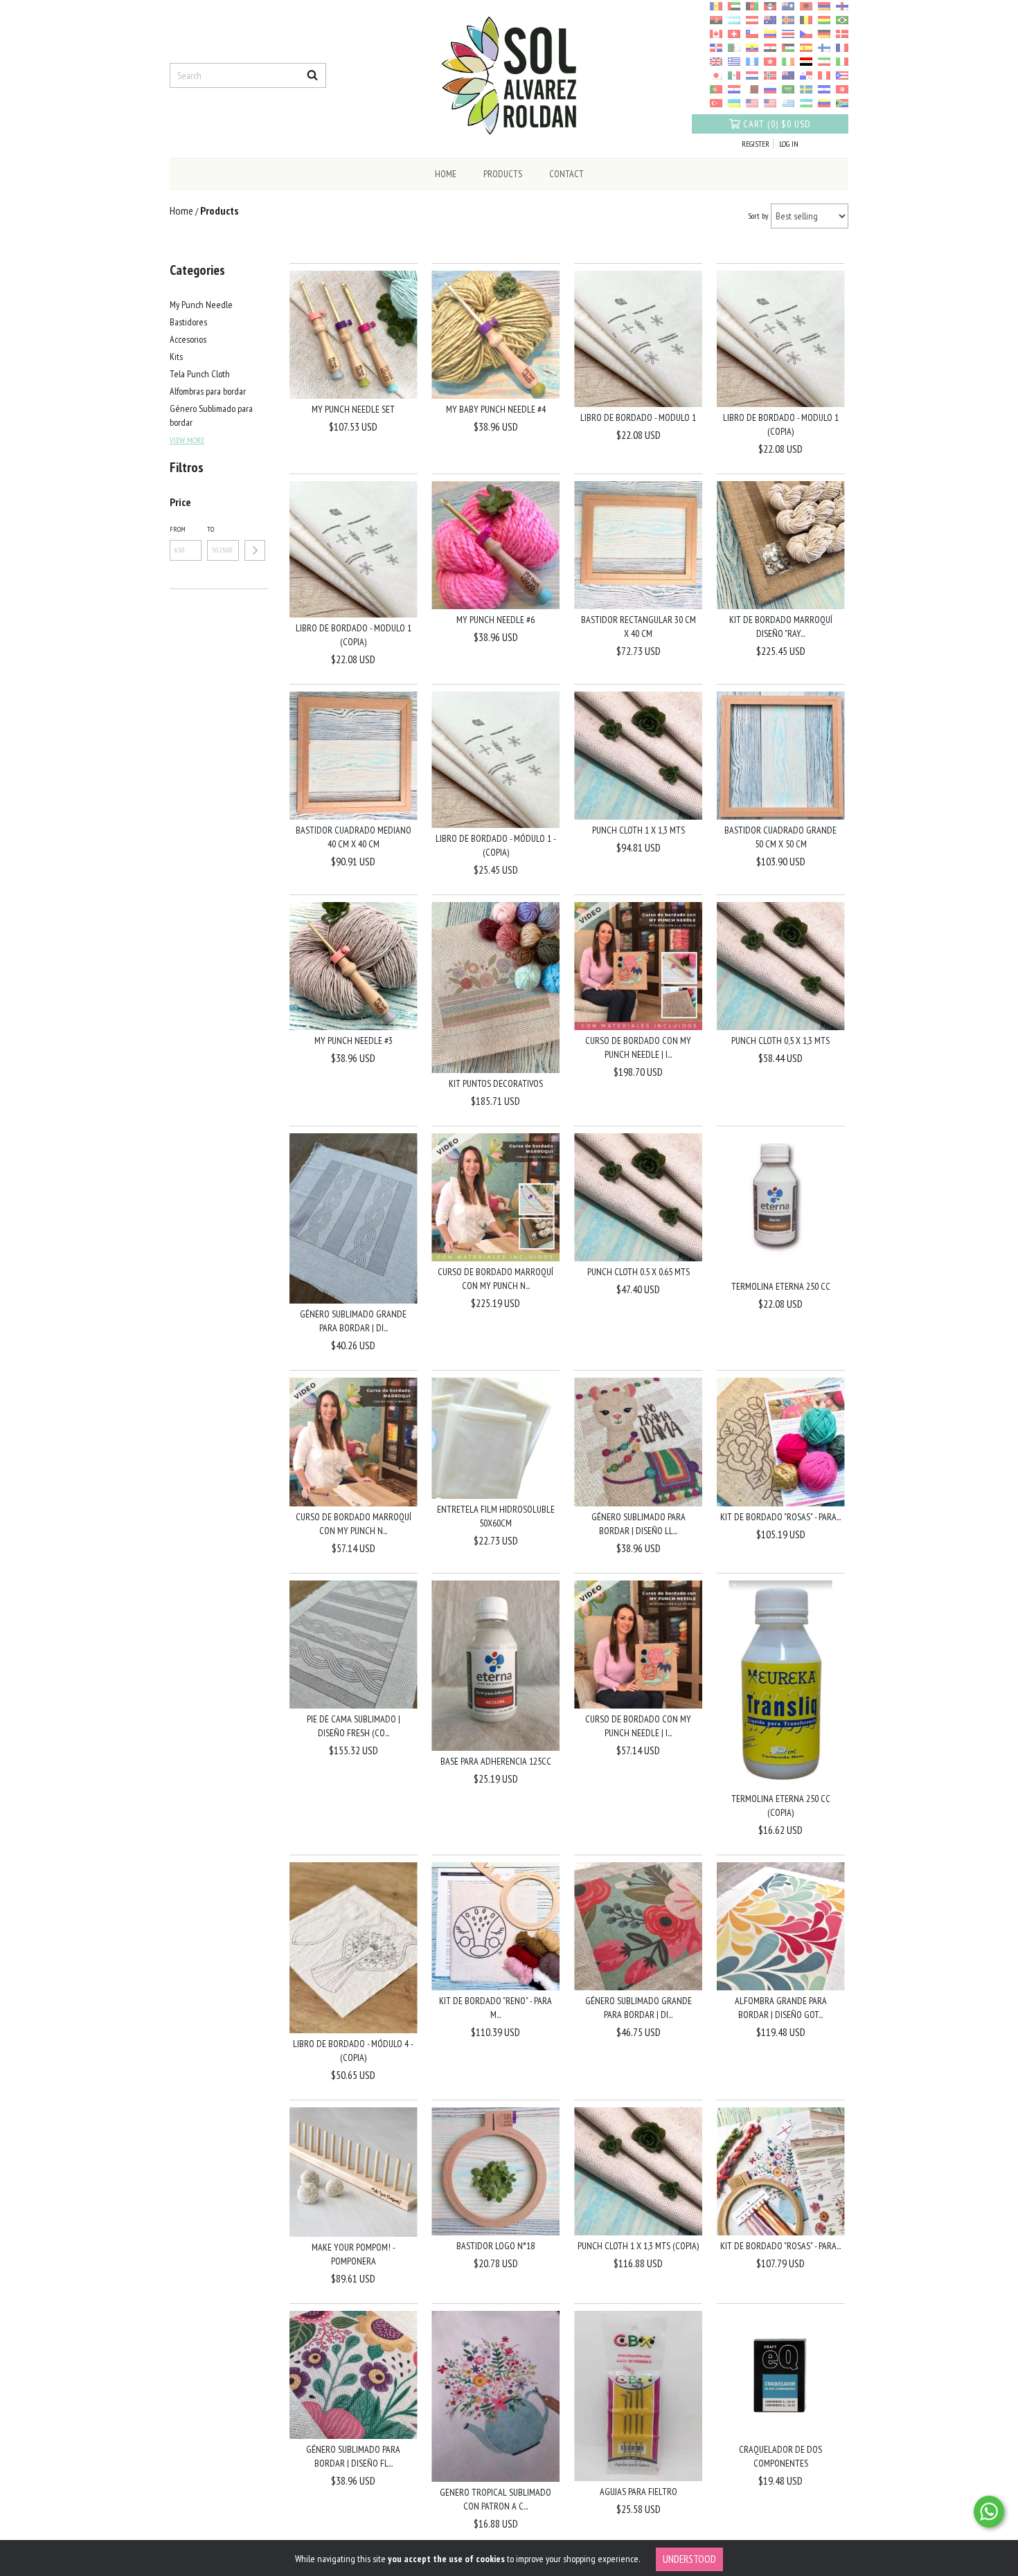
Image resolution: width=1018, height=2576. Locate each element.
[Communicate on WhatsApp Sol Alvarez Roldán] (989, 2512)
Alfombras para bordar (208, 391)
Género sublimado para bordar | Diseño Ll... (639, 1524)
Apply (255, 550)
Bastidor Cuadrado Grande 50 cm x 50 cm (780, 837)
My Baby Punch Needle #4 (496, 409)
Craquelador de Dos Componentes (780, 2456)
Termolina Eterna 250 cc (781, 1286)
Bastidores (188, 322)
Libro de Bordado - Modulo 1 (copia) (781, 424)
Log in (789, 144)
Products (503, 174)
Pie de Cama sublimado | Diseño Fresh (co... (354, 1726)
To (211, 529)
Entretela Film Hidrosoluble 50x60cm (496, 1516)
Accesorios (188, 339)
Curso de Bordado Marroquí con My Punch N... (495, 1279)
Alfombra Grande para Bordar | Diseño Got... (781, 2008)
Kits (176, 357)
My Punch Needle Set (353, 409)
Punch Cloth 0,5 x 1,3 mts (780, 1041)
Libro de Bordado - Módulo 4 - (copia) (353, 2051)
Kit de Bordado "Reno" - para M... (495, 2008)
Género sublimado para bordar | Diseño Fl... (353, 2456)
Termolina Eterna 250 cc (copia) (781, 1805)
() (777, 124)
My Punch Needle (201, 305)
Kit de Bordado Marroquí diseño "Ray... (781, 627)
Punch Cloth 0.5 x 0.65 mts (639, 1272)
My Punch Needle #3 (354, 1041)
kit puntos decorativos (496, 1083)
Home (446, 174)
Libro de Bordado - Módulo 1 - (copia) (496, 845)
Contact (566, 174)
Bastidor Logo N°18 (495, 2246)
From (178, 529)
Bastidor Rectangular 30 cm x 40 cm (639, 627)
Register (756, 144)
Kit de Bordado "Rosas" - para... (780, 1517)
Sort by (758, 216)
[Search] (312, 75)
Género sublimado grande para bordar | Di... (353, 1321)
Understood (689, 2559)
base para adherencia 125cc (496, 1761)
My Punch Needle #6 (495, 620)
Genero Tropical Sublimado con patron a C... (495, 2499)
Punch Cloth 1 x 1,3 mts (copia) (638, 2246)
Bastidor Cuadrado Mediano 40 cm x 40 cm (354, 837)
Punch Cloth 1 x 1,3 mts (639, 830)
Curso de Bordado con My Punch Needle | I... (638, 1047)
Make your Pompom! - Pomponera (354, 2254)
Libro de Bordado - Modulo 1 (638, 417)
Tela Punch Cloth (200, 374)
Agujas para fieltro (639, 2492)
